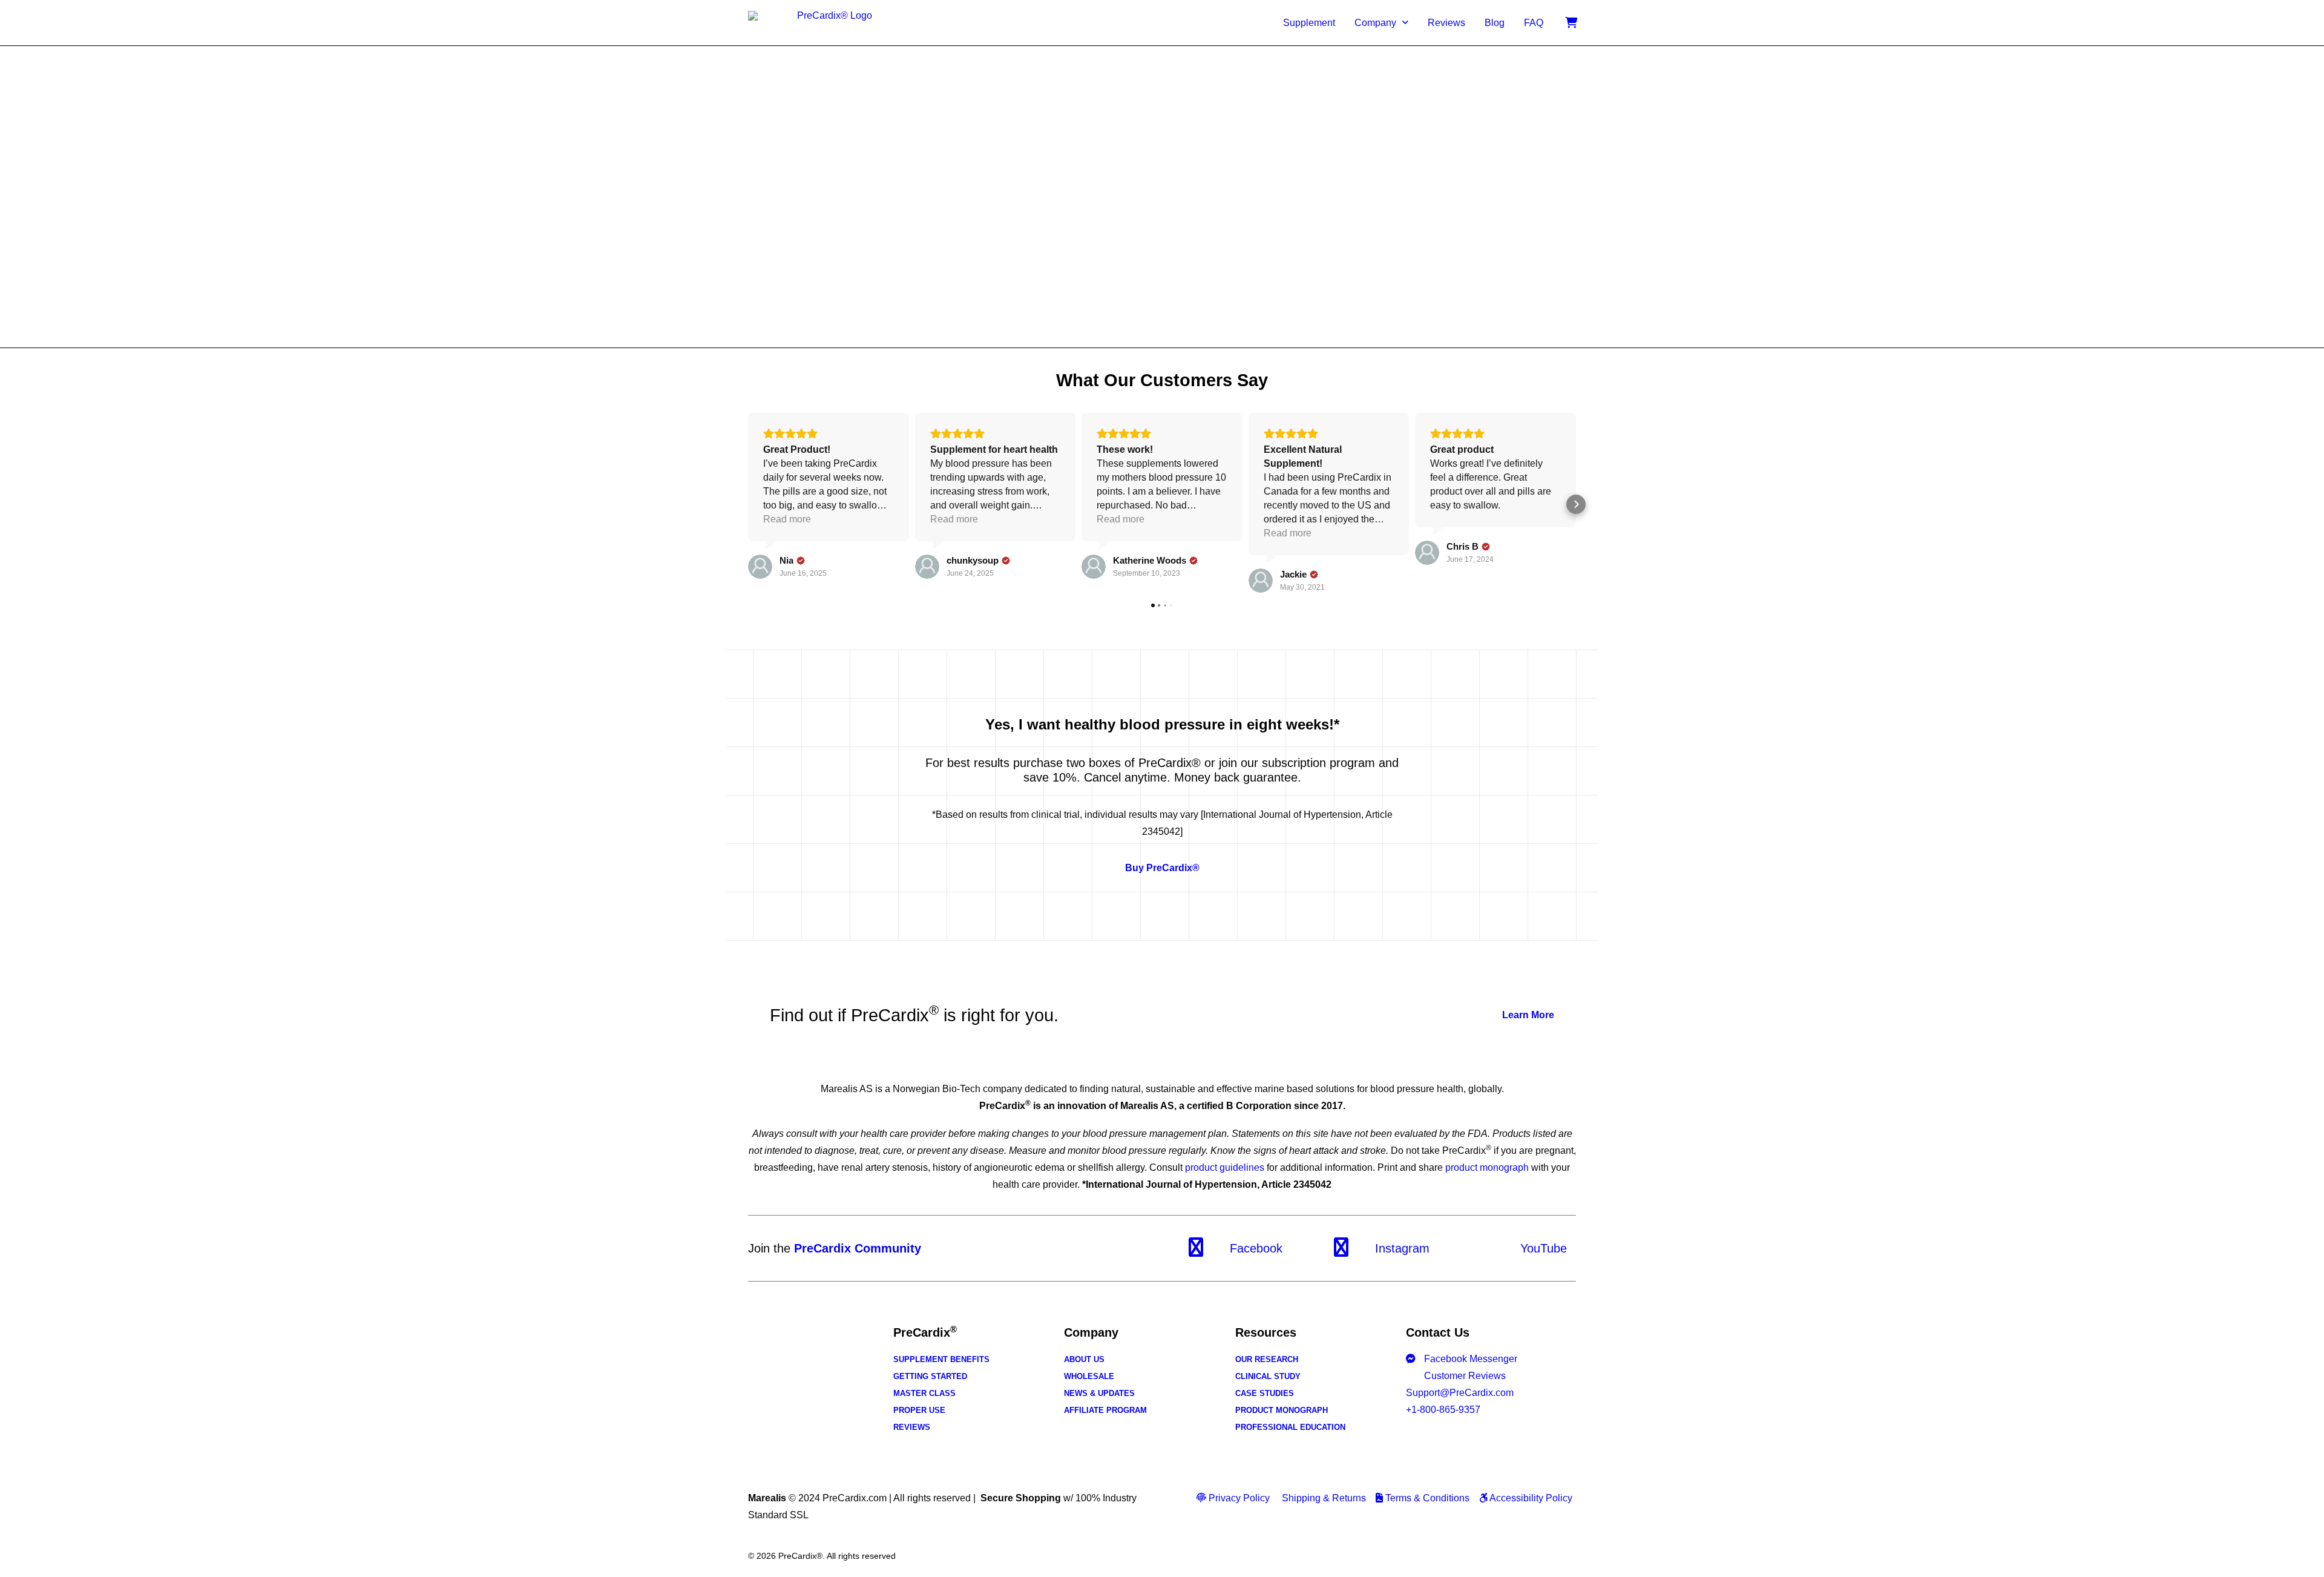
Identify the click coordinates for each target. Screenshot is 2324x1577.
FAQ (1534, 23)
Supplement (1309, 23)
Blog (1495, 23)
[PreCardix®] (829, 23)
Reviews (1446, 23)
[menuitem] (1309, 23)
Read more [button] (787, 519)
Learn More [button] (1528, 1015)
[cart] (1571, 23)
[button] (748, 504)
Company (1375, 23)
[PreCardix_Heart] (799, 1371)
